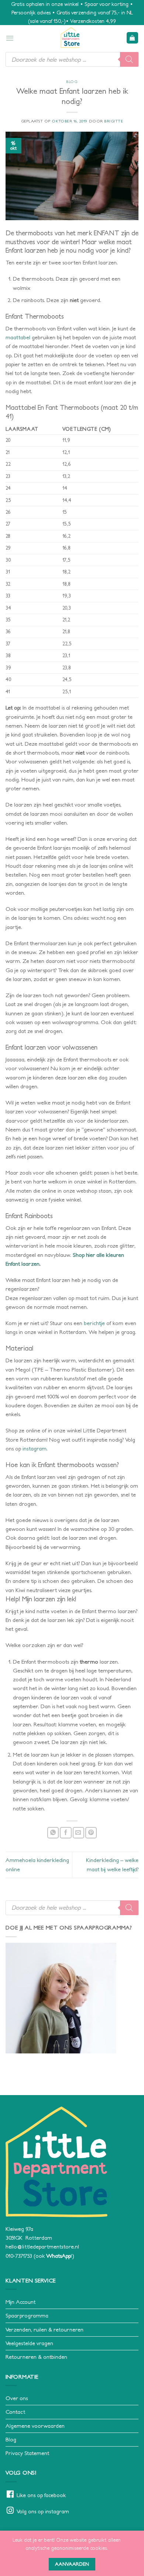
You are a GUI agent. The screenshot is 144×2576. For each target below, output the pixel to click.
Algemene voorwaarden (35, 2426)
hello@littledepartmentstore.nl (42, 2246)
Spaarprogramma (27, 2315)
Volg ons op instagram (43, 2511)
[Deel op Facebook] (66, 1833)
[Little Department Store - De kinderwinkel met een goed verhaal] (70, 38)
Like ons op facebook (41, 2495)
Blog (72, 82)
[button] (10, 38)
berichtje (94, 1323)
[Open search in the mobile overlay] (72, 59)
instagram (35, 1448)
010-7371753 (19, 2256)
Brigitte (114, 121)
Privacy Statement (27, 2453)
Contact (15, 2412)
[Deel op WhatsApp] (53, 1833)
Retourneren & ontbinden (36, 2357)
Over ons (17, 2398)
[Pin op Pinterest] (91, 1833)
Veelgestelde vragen (29, 2343)
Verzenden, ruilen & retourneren (44, 2329)
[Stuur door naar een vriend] (78, 1833)
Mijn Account (20, 2302)
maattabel (19, 337)
